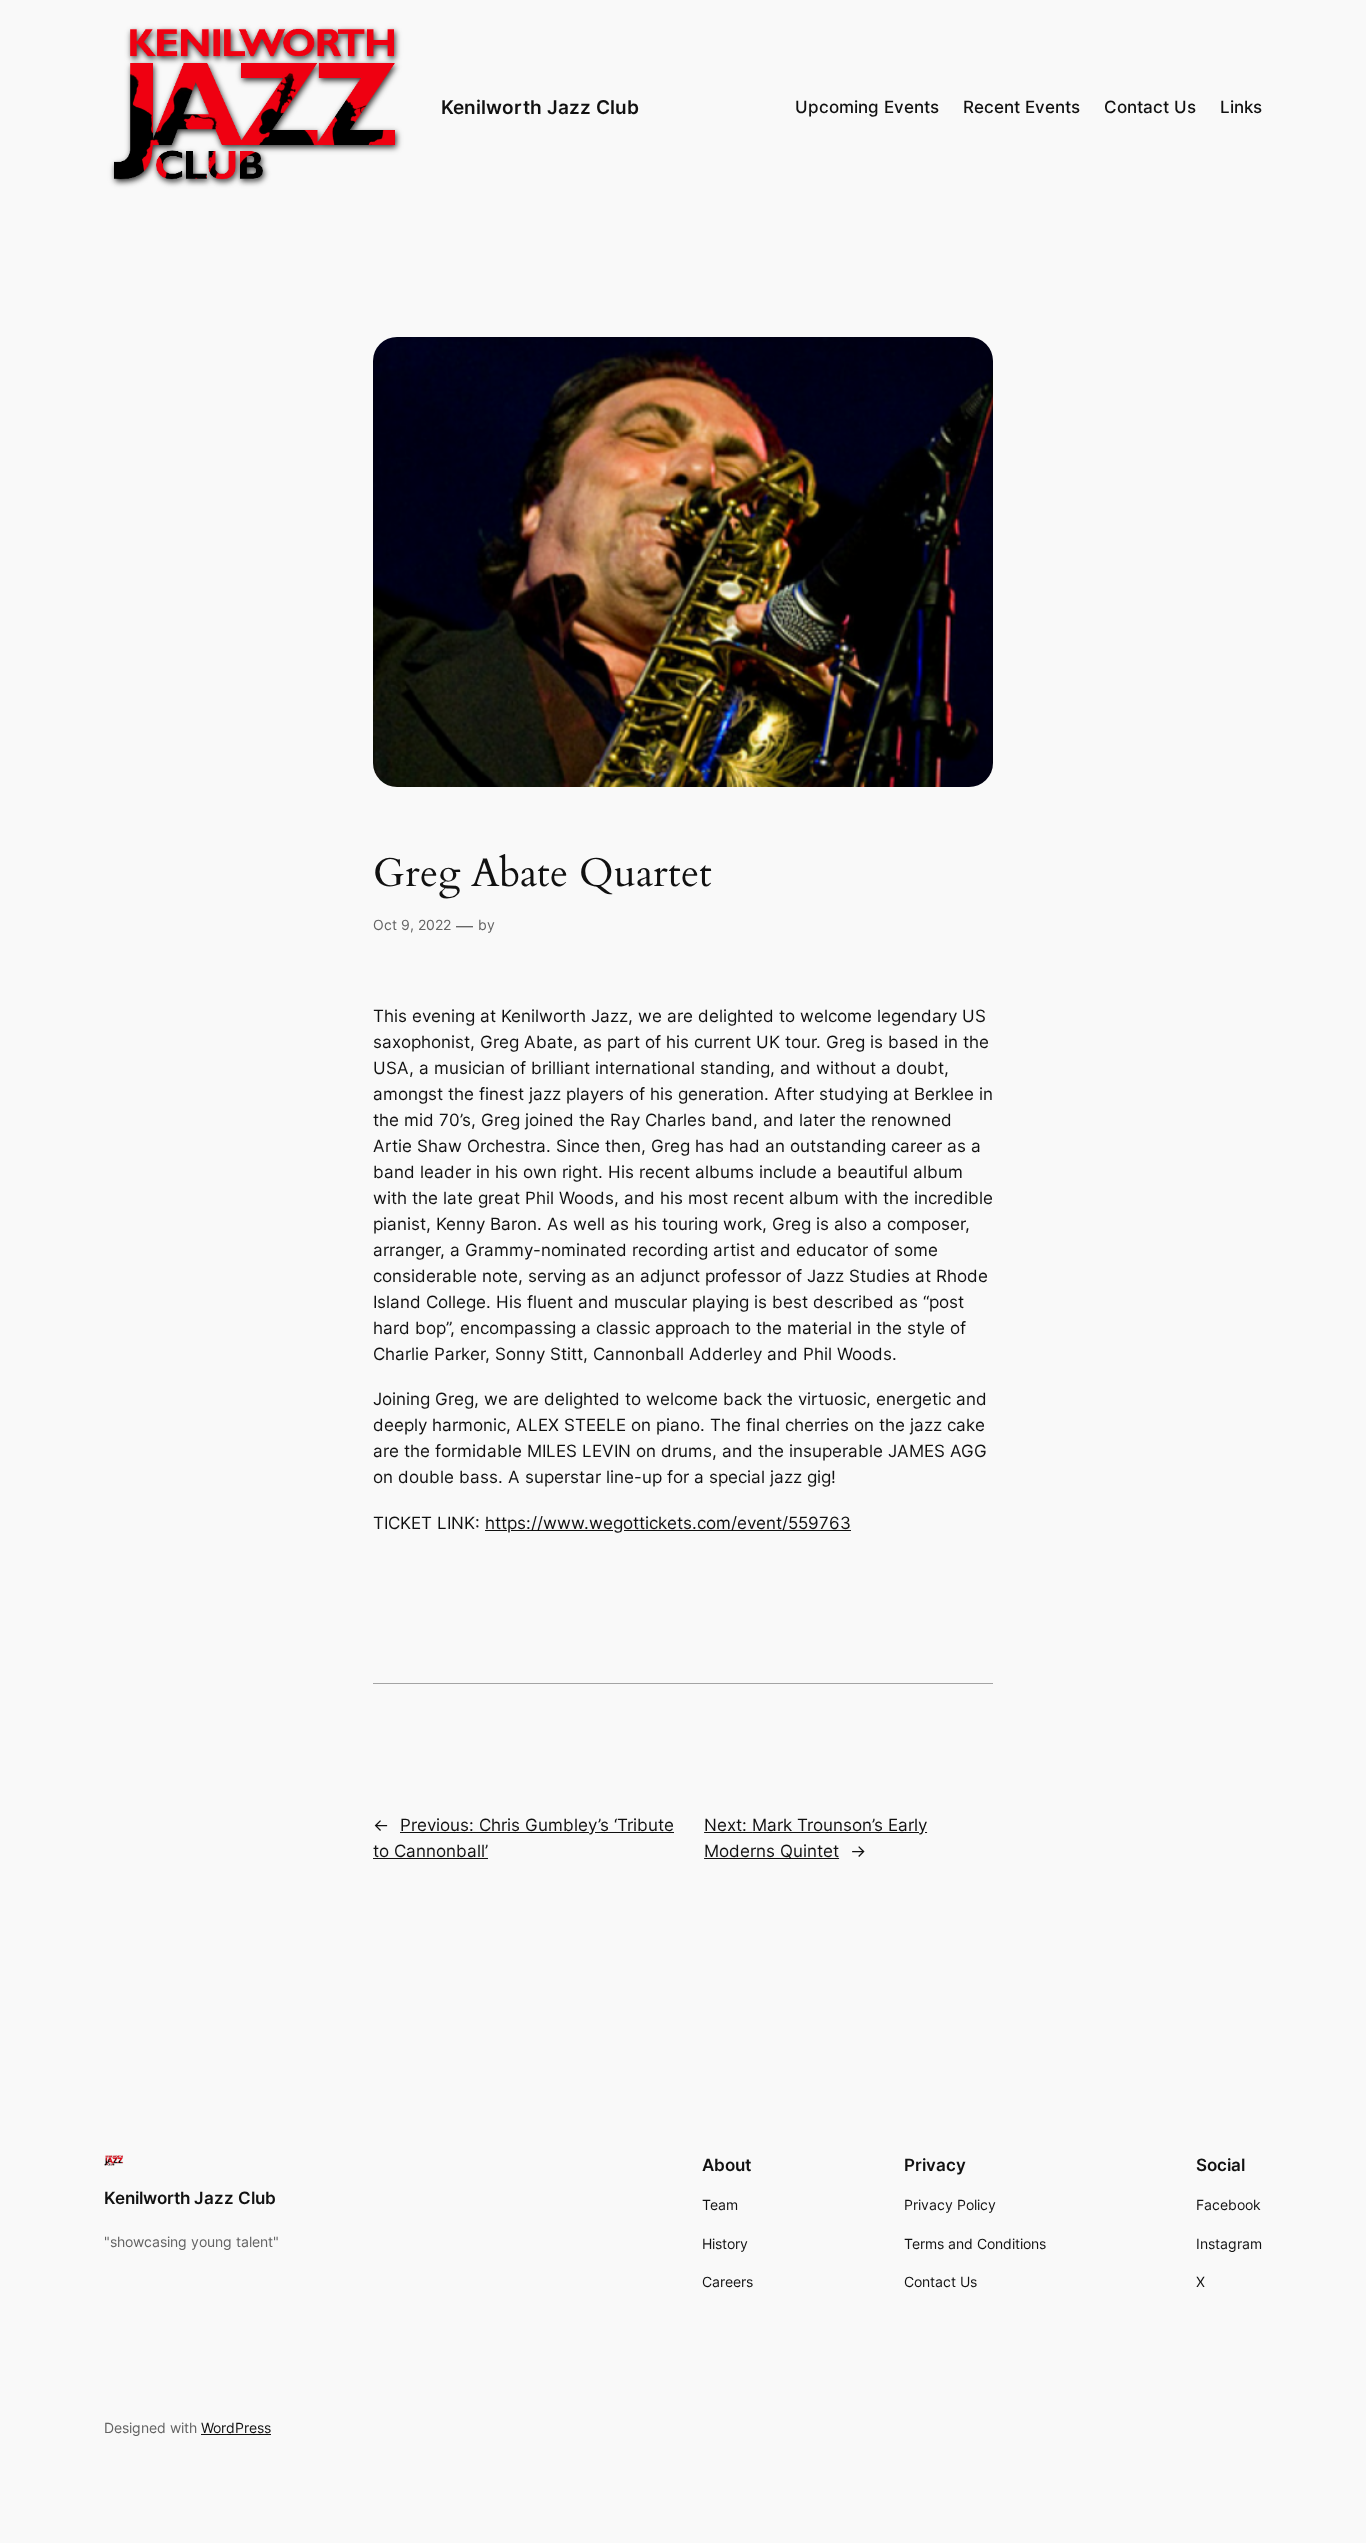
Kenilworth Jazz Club (540, 107)
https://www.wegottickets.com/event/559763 (668, 1523)
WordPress (236, 2427)
